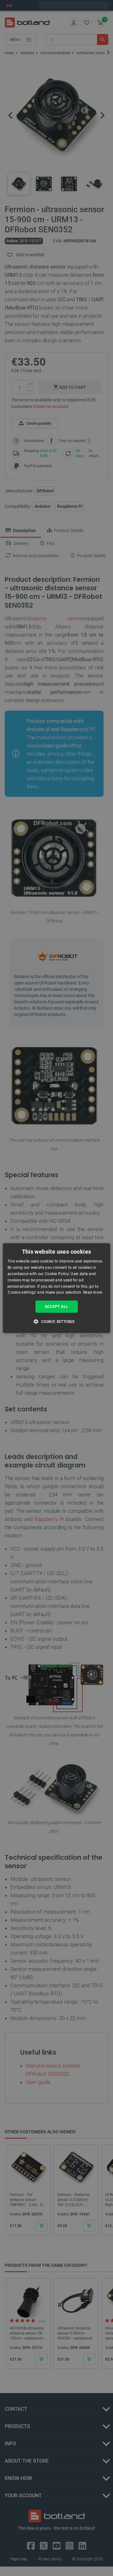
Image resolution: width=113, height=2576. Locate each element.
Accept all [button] (57, 1307)
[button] (56, 1321)
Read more (93, 1292)
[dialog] (56, 1288)
